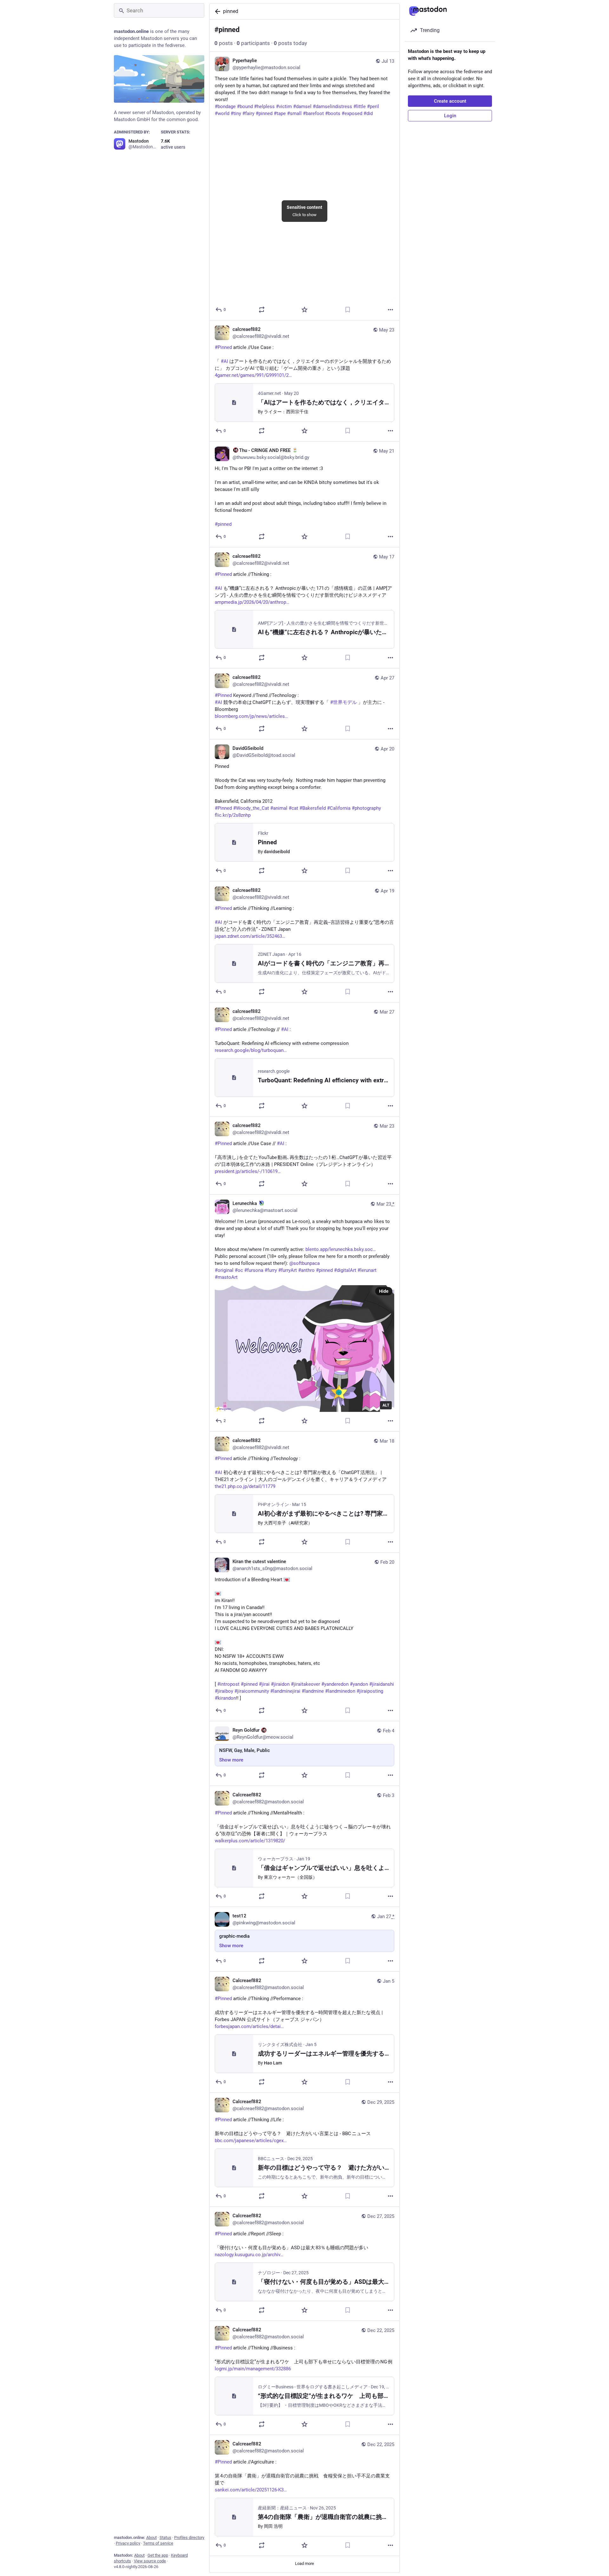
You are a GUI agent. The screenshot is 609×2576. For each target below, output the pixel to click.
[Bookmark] (348, 310)
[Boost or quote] (262, 310)
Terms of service (158, 2543)
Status (165, 2537)
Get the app (158, 2555)
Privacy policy (128, 2543)
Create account (450, 101)
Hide (384, 1291)
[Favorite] (304, 310)
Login (450, 116)
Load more (304, 2563)
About (151, 2537)
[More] (390, 310)
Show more (231, 1760)
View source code (150, 2561)
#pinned (223, 524)
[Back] (216, 11)
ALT (386, 1405)
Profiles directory (189, 2537)
